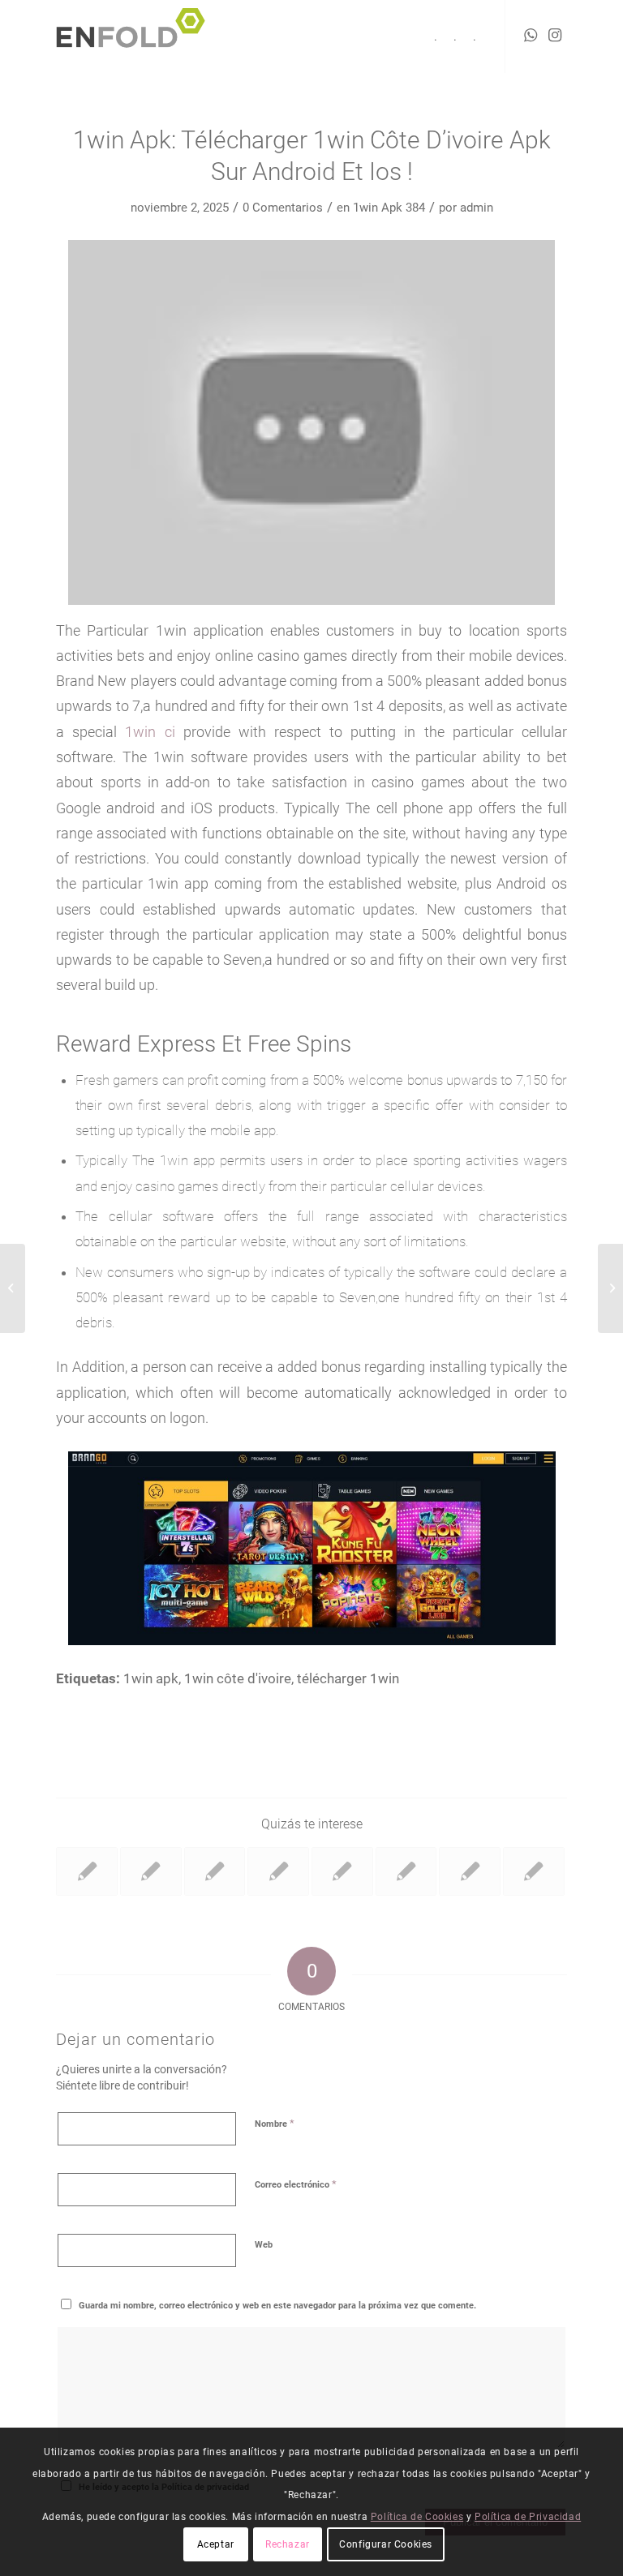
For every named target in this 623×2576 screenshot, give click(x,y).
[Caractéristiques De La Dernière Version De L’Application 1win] (278, 1871)
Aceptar (216, 2544)
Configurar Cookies (386, 2544)
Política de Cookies (417, 2517)
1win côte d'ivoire (238, 1679)
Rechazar (288, 2544)
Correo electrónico (296, 2184)
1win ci (150, 732)
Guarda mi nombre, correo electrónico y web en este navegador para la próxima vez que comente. (277, 2306)
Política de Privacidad (528, 2517)
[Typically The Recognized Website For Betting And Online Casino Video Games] (215, 1871)
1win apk (151, 1679)
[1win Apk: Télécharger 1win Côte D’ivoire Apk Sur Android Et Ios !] (151, 1871)
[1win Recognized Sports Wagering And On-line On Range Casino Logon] (342, 1871)
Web (264, 2245)
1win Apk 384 (389, 208)
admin (477, 208)
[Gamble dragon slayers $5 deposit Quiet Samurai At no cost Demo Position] (13, 1288)
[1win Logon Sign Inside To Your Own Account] (534, 1871)
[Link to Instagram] (555, 36)
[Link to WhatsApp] (531, 36)
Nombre (275, 2123)
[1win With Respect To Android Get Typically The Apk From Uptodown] (470, 1871)
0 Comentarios (283, 208)
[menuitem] (436, 36)
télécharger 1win (348, 1679)
